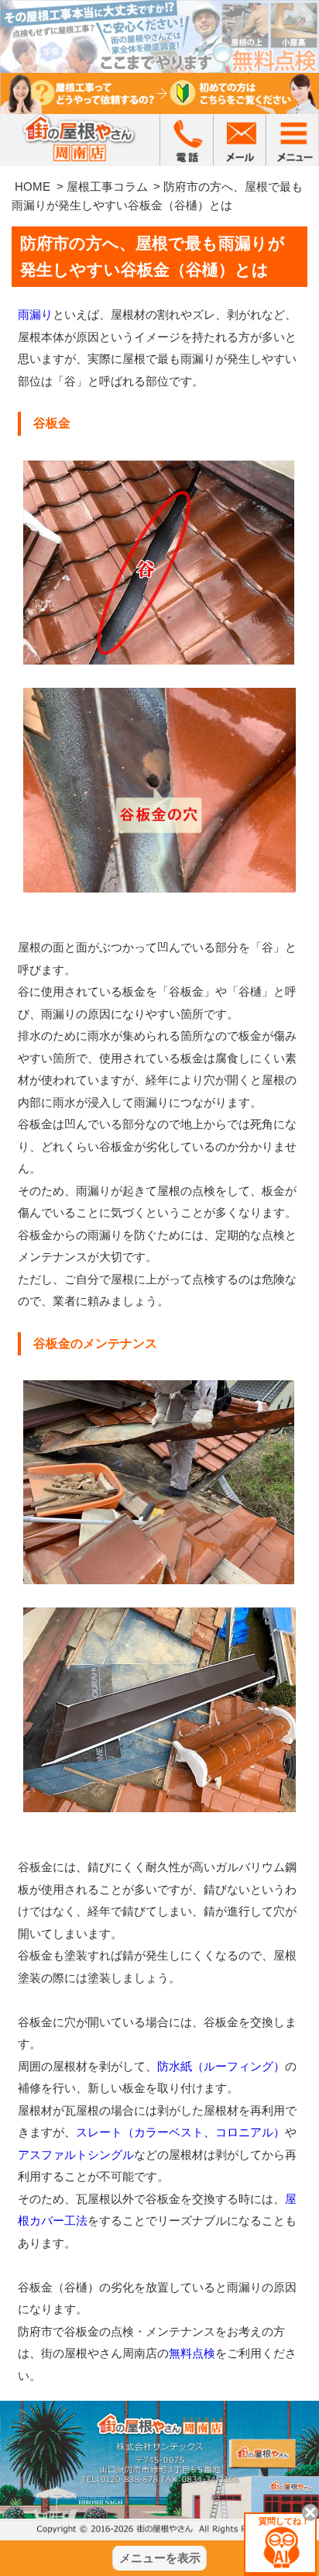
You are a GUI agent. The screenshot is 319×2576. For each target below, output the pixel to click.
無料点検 (192, 2353)
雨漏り (35, 314)
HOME (33, 186)
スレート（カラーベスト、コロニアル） (180, 2132)
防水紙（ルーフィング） (221, 2066)
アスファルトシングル (76, 2155)
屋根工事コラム (107, 186)
